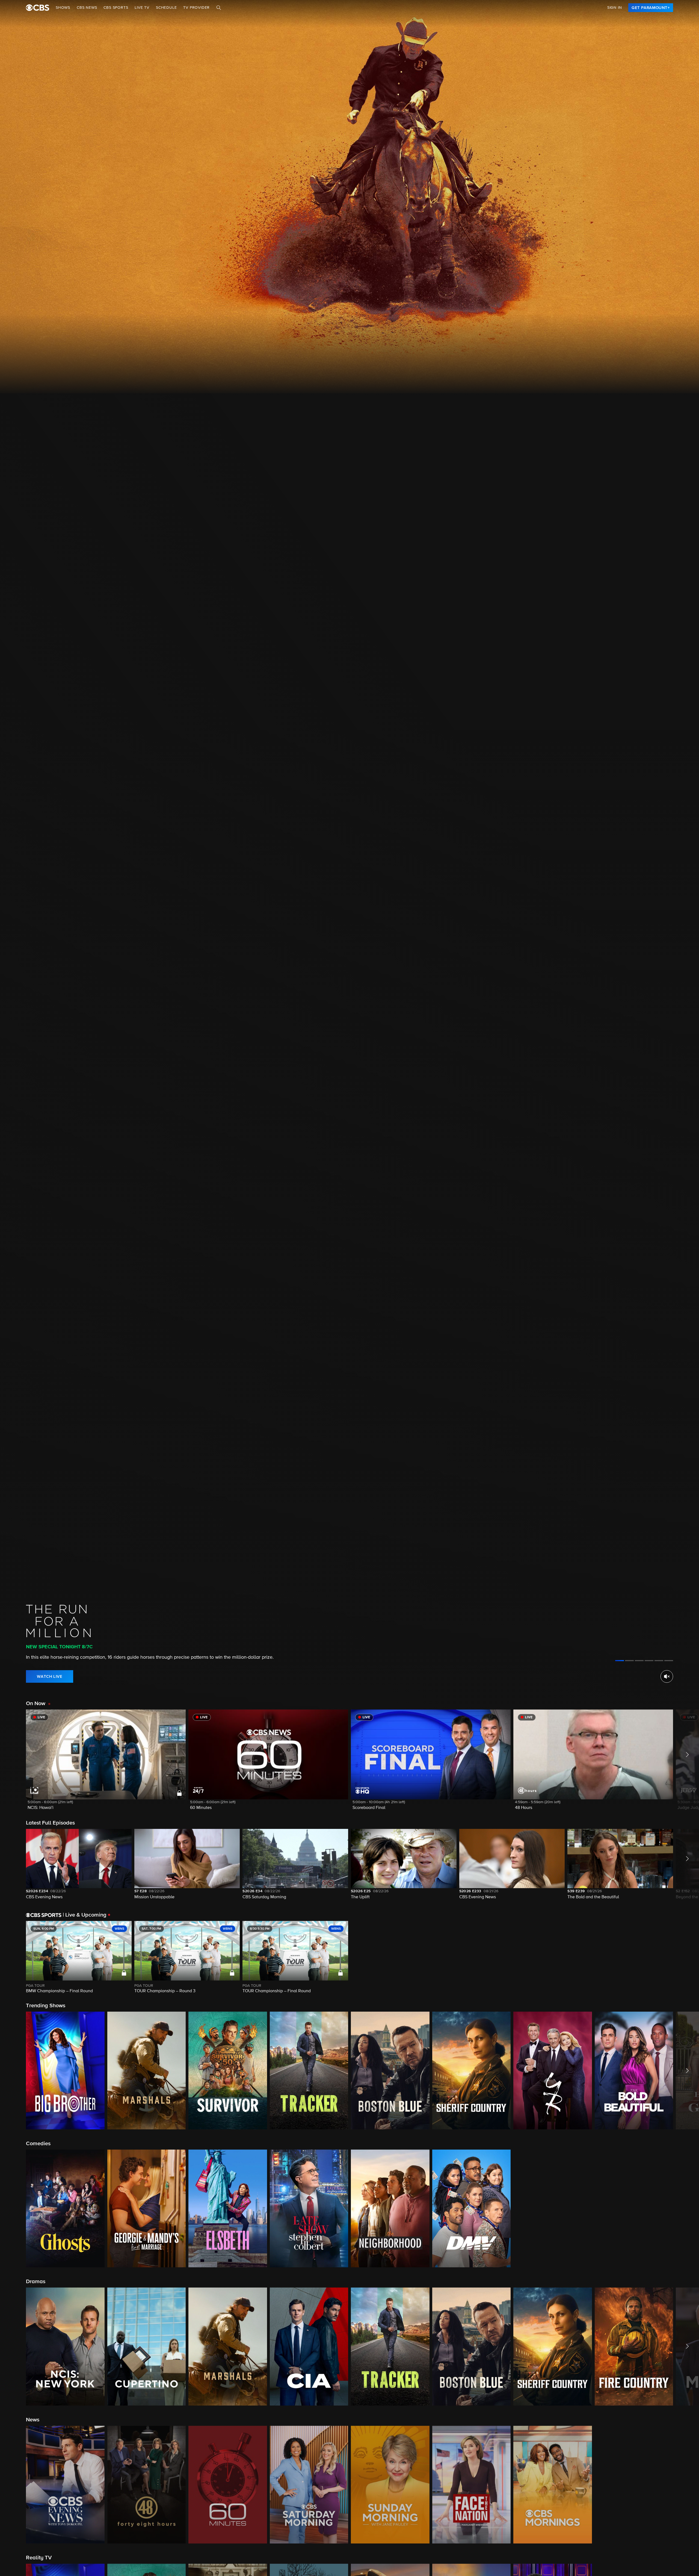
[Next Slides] (686, 1957)
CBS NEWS (87, 8)
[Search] (219, 8)
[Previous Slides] (13, 1957)
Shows (63, 8)
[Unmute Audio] (667, 1676)
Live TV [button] (142, 8)
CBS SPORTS (116, 8)
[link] (651, 8)
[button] (106, 1763)
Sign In (615, 8)
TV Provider (196, 8)
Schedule (166, 8)
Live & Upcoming (85, 1915)
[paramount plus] (38, 8)
